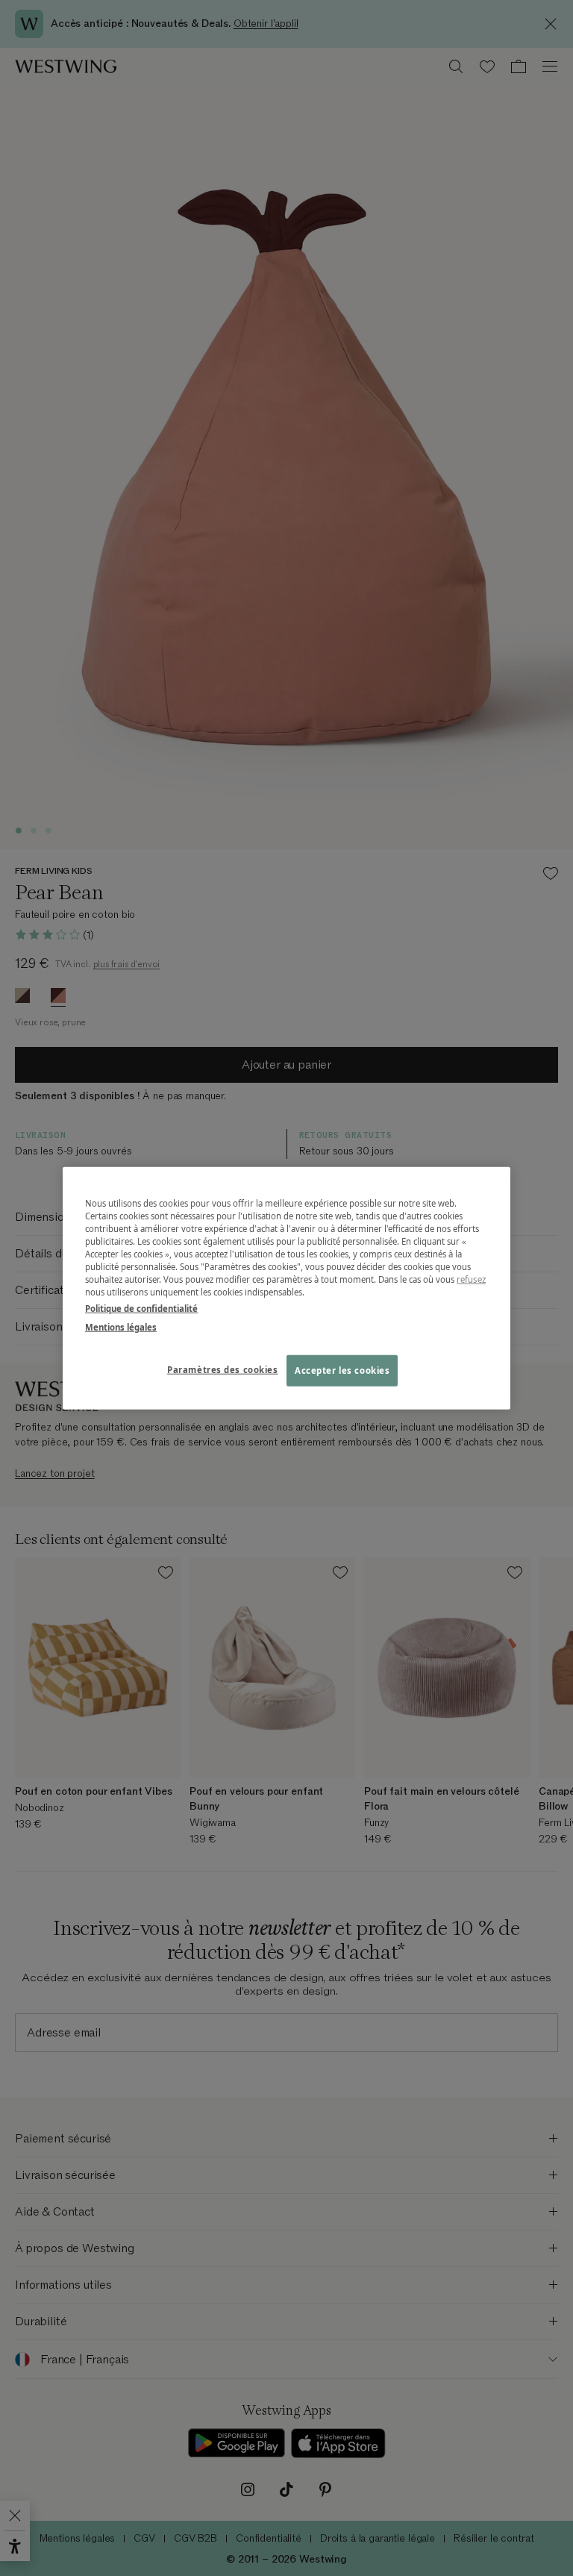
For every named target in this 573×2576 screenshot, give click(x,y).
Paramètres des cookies (223, 1369)
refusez (471, 1279)
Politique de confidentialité (141, 1308)
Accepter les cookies (342, 1370)
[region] (286, 1288)
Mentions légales (121, 1326)
